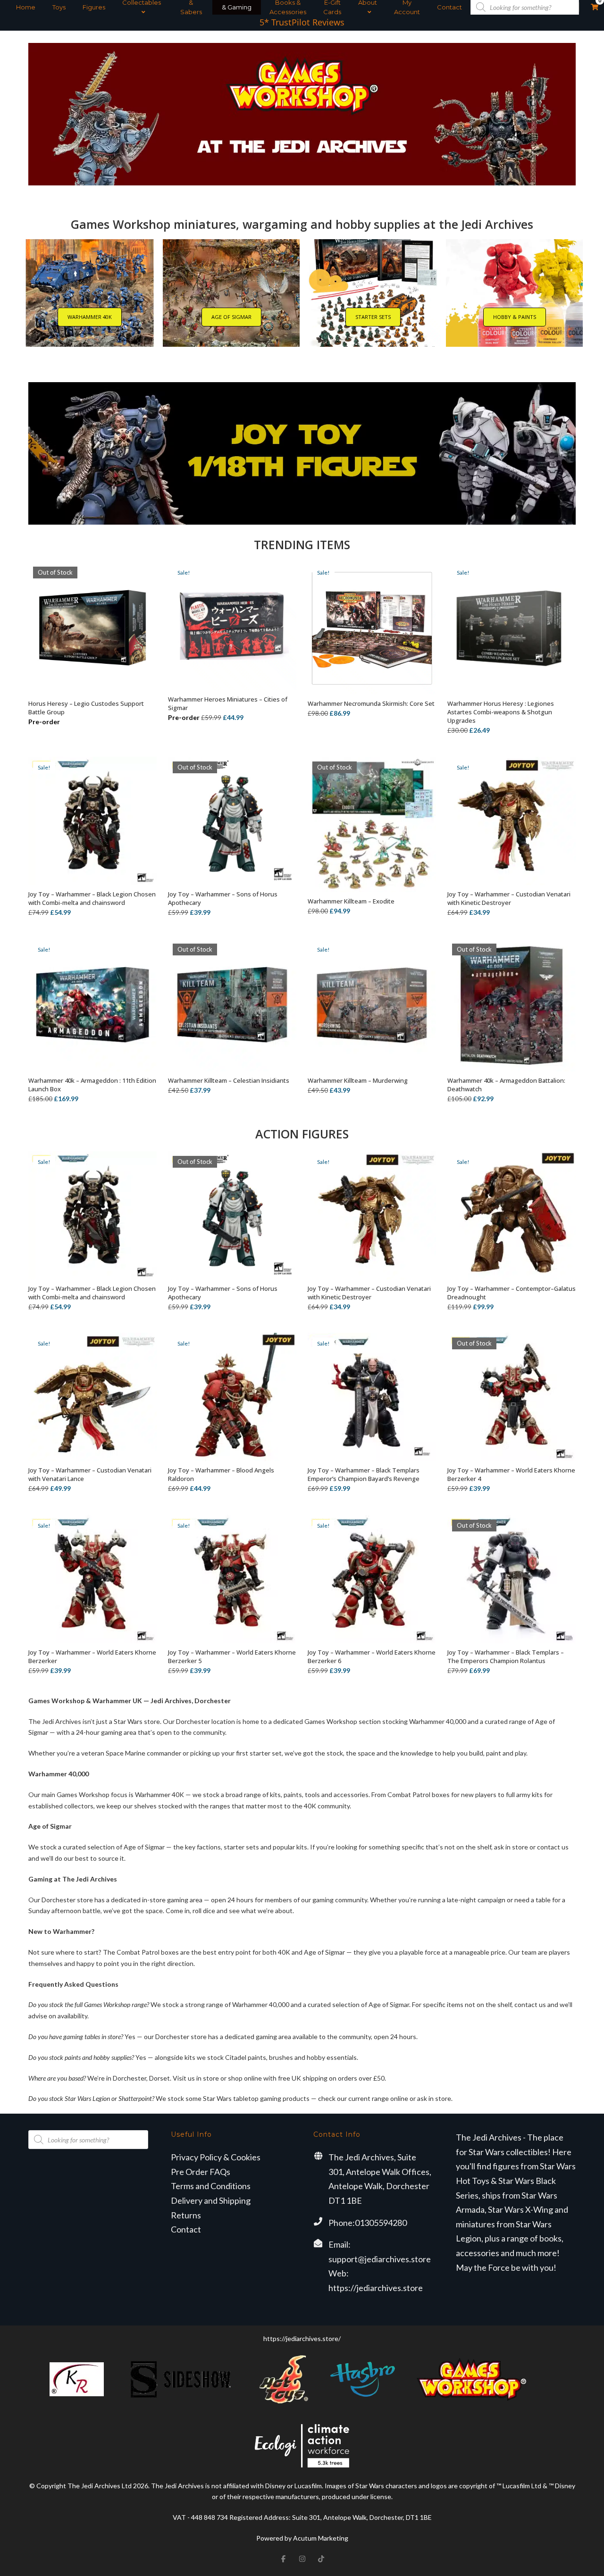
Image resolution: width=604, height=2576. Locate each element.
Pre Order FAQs (201, 2172)
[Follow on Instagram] (302, 2559)
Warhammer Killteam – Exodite (351, 901)
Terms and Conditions (211, 2186)
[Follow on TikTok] (321, 2559)
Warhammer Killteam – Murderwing (358, 1080)
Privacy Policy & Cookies (216, 2157)
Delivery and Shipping (211, 2200)
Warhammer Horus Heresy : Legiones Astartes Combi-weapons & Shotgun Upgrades (501, 712)
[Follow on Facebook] (283, 2559)
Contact (449, 7)
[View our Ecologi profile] (302, 2446)
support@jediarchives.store (380, 2259)
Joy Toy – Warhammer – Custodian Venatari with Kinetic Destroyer (509, 898)
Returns (186, 2215)
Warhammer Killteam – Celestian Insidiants (229, 1080)
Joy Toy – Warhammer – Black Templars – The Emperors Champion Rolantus (506, 1656)
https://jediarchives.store (376, 2288)
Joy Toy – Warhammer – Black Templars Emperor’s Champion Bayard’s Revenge (364, 1474)
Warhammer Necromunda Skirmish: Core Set (371, 703)
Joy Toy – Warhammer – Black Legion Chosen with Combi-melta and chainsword (92, 898)
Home (26, 7)
